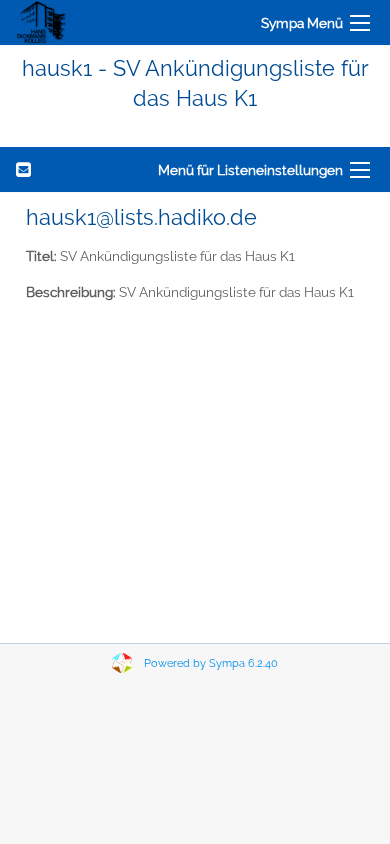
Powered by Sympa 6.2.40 (211, 663)
